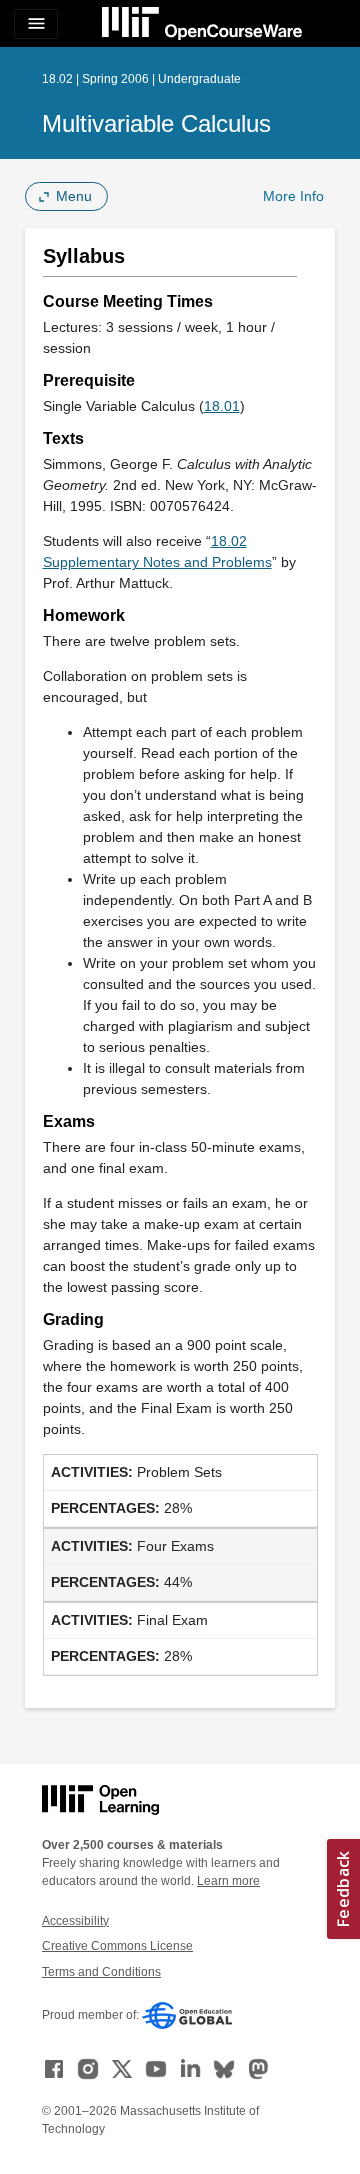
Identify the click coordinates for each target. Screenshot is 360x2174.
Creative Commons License (117, 1946)
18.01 (222, 406)
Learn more (228, 1881)
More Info (293, 196)
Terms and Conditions (101, 1972)
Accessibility (75, 1921)
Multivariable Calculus (156, 123)
